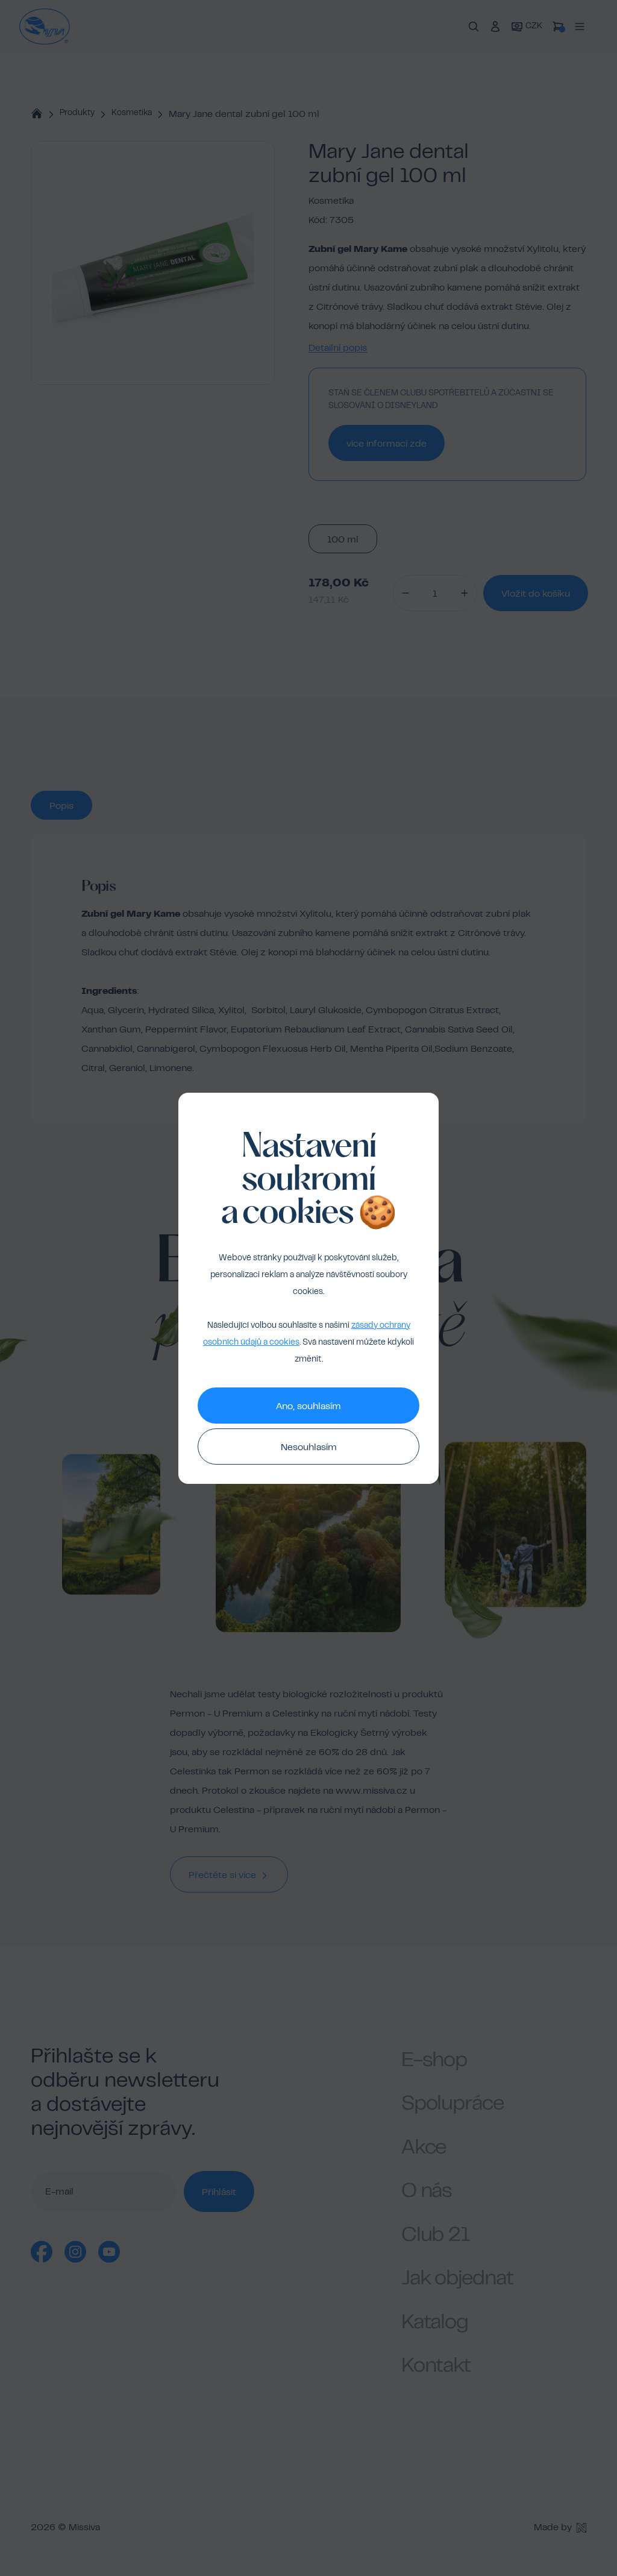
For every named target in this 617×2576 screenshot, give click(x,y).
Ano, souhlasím (308, 1407)
